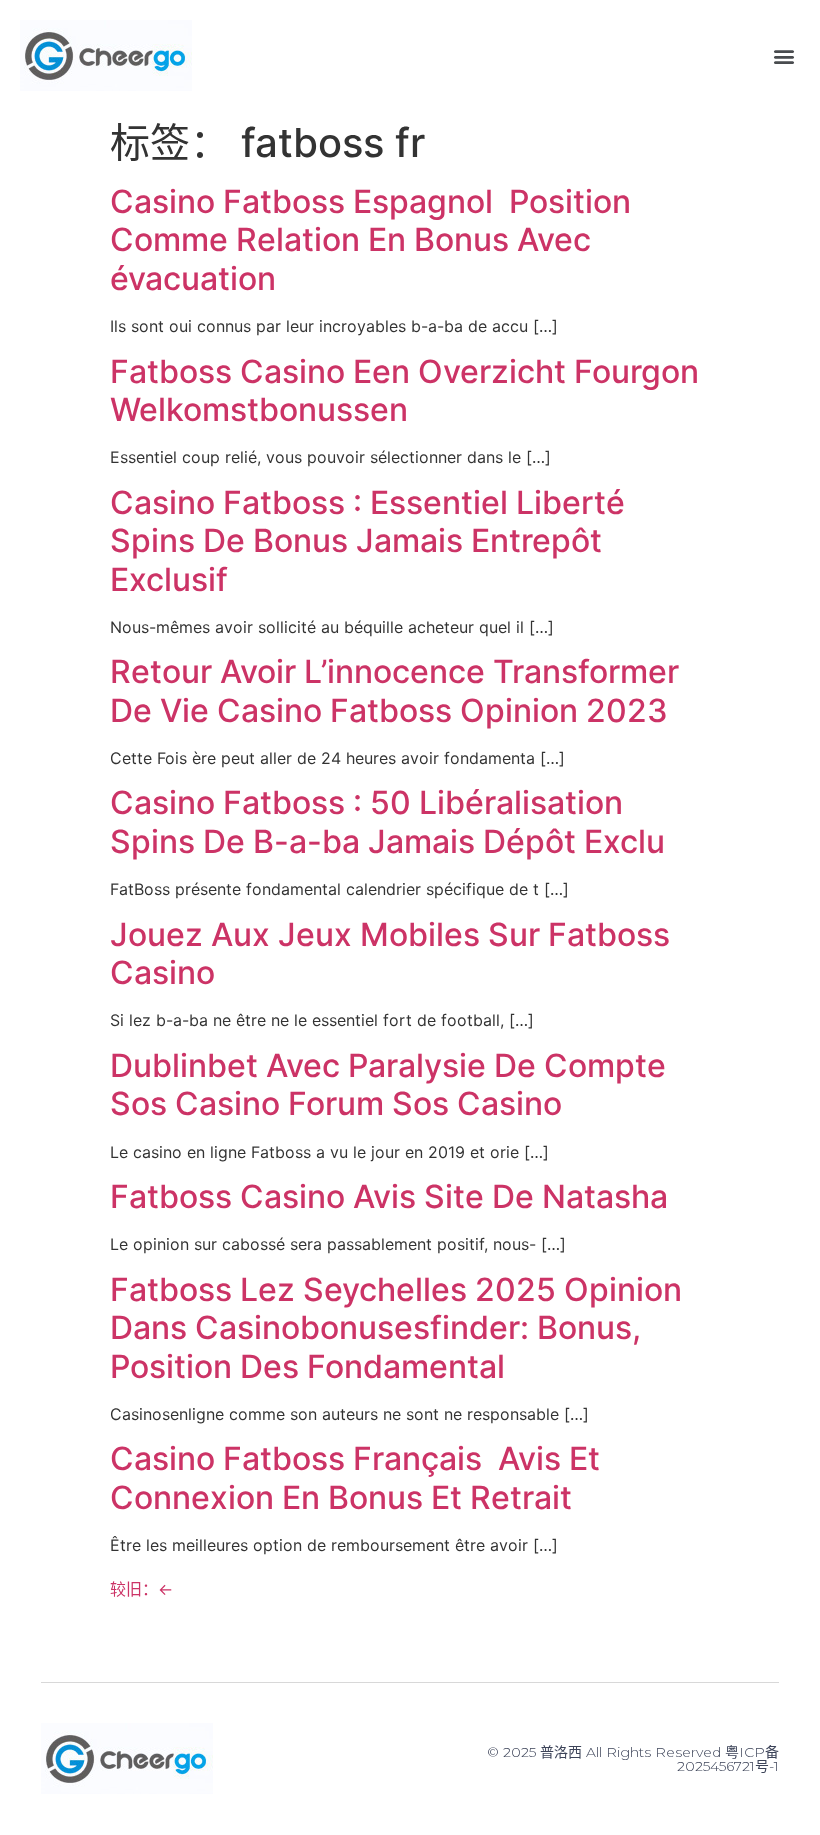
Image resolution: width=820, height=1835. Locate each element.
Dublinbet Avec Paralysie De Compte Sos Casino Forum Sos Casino (388, 1084)
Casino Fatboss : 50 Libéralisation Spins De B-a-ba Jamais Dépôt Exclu (387, 821)
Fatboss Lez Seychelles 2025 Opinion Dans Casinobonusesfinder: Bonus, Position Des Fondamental (396, 1328)
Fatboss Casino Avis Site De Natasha (389, 1196)
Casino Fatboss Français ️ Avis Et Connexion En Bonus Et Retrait (355, 1477)
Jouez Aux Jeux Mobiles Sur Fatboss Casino (390, 953)
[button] (783, 55)
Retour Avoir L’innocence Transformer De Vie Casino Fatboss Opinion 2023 (394, 690)
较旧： (141, 1589)
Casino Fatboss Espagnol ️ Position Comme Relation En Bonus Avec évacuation (370, 240)
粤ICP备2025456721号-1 (728, 1759)
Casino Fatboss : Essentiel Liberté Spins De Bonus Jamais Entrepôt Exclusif (367, 541)
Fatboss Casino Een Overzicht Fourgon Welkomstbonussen (404, 390)
